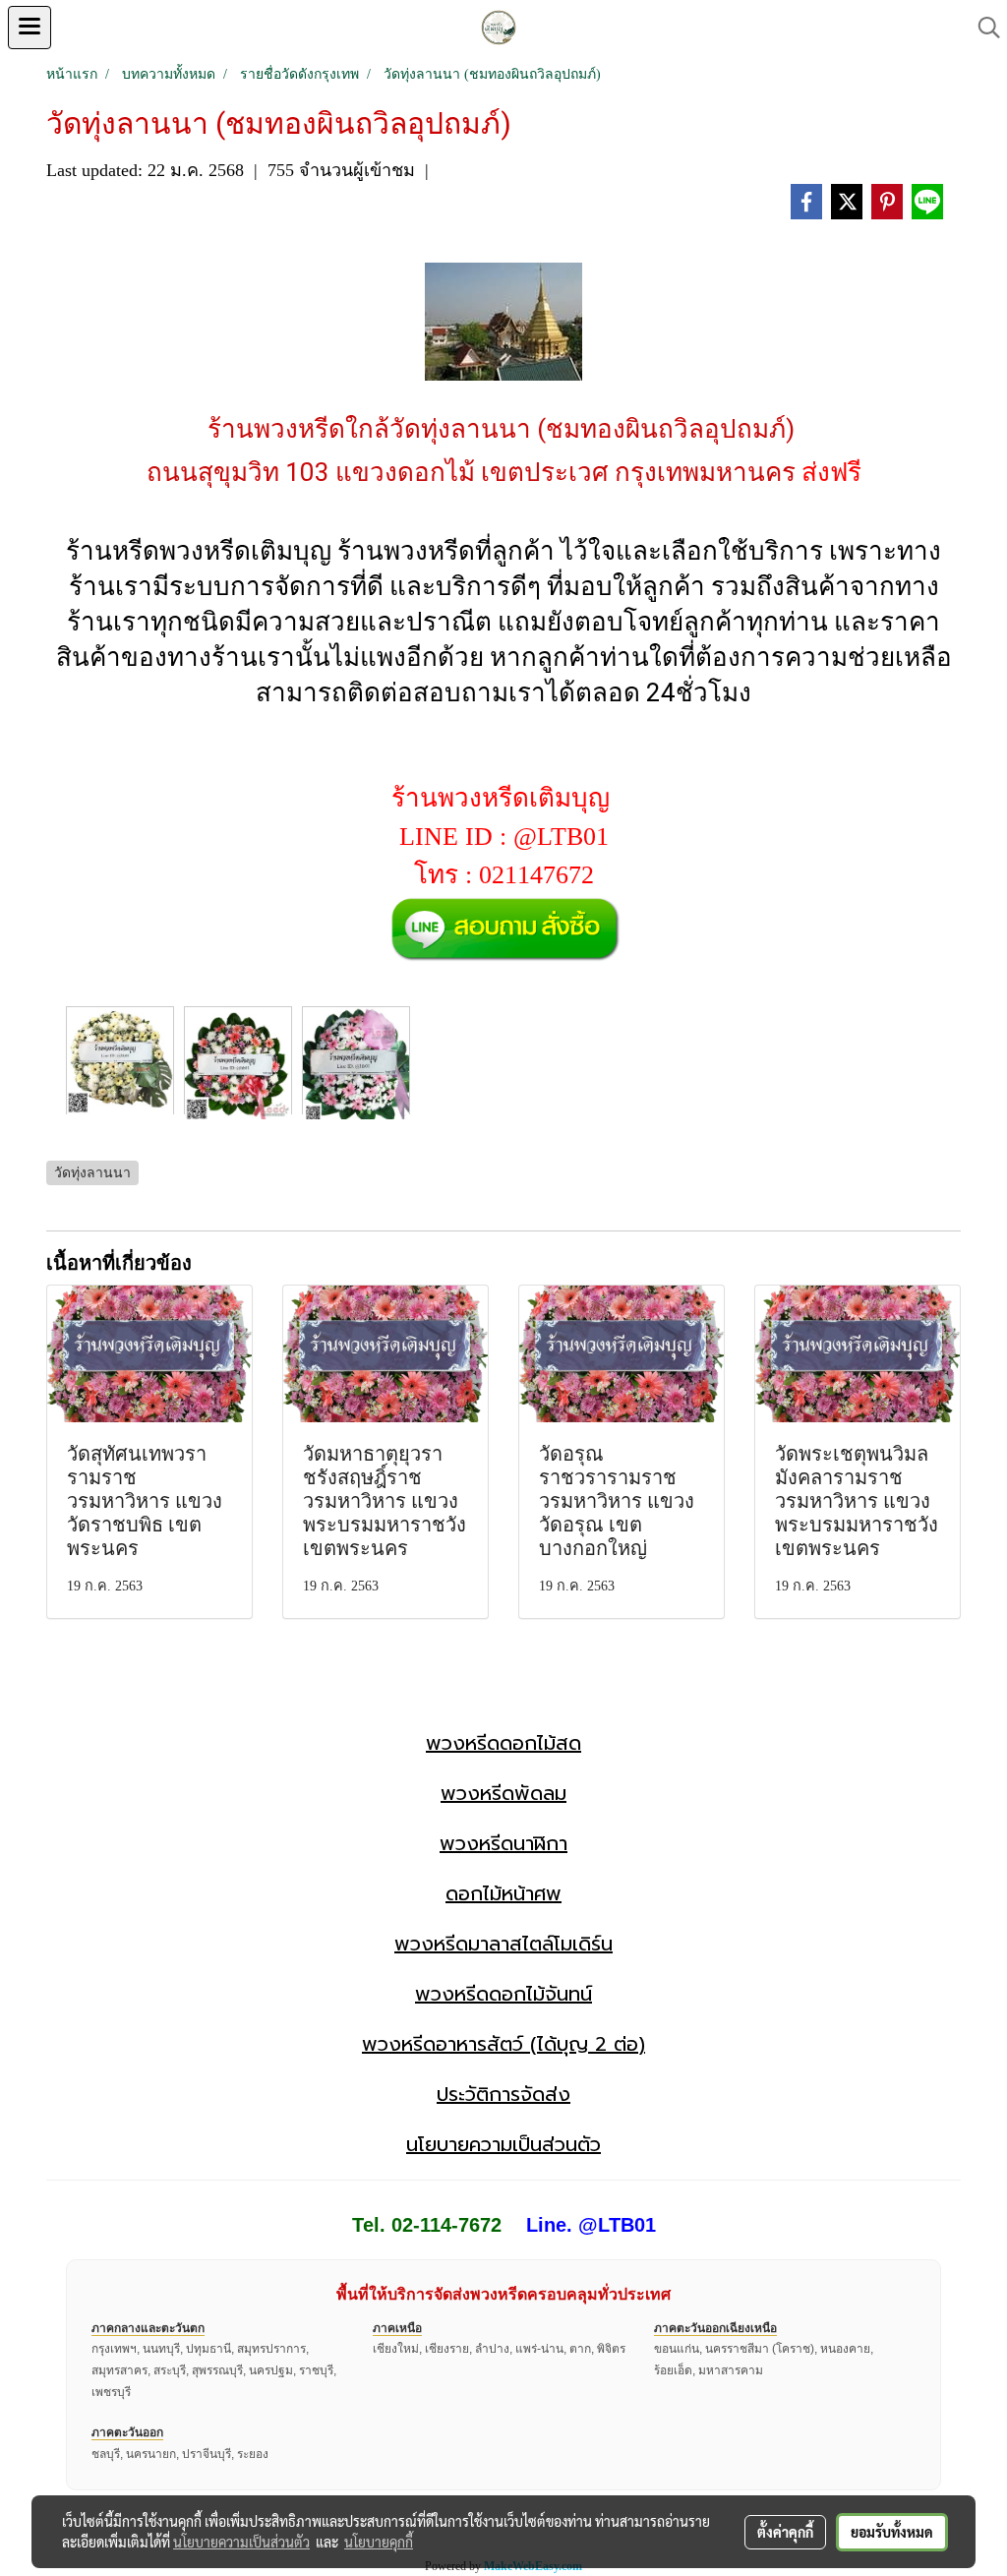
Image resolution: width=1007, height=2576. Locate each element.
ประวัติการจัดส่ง (503, 2094)
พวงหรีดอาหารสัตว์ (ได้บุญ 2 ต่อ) (503, 2044)
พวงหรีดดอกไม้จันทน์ (503, 1994)
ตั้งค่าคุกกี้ (785, 2532)
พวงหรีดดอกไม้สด (503, 1743)
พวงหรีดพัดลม (503, 1793)
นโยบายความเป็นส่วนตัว (503, 2144)
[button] (982, 28)
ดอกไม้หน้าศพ (503, 1893)
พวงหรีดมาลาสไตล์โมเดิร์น (503, 1944)
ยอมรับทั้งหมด (892, 2532)
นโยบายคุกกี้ (379, 2542)
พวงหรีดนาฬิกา (503, 1843)
